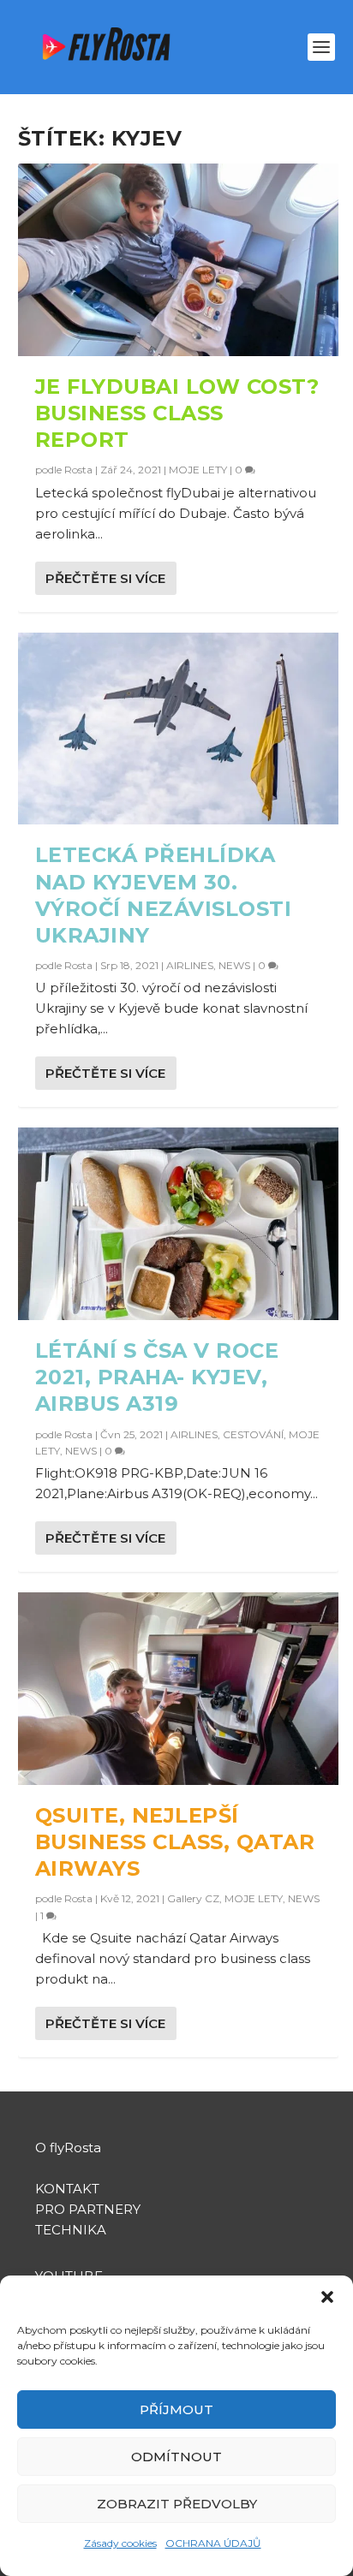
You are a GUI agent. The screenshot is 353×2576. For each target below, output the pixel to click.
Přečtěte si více (105, 578)
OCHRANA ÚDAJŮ (213, 2543)
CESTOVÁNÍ (253, 1434)
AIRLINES (190, 965)
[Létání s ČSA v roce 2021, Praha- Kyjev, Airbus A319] (179, 1224)
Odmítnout (176, 2457)
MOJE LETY (198, 470)
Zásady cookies (120, 2543)
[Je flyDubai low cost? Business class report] (179, 260)
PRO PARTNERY (88, 2209)
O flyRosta (68, 2148)
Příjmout (176, 2409)
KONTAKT (67, 2189)
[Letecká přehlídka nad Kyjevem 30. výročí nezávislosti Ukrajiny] (179, 729)
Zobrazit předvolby (177, 2504)
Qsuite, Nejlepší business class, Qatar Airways (175, 1842)
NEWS (234, 965)
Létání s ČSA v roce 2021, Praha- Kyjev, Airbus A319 (157, 1377)
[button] (327, 2297)
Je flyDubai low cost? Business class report (177, 413)
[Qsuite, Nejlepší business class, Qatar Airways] (179, 1689)
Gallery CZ (193, 1898)
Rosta (78, 470)
